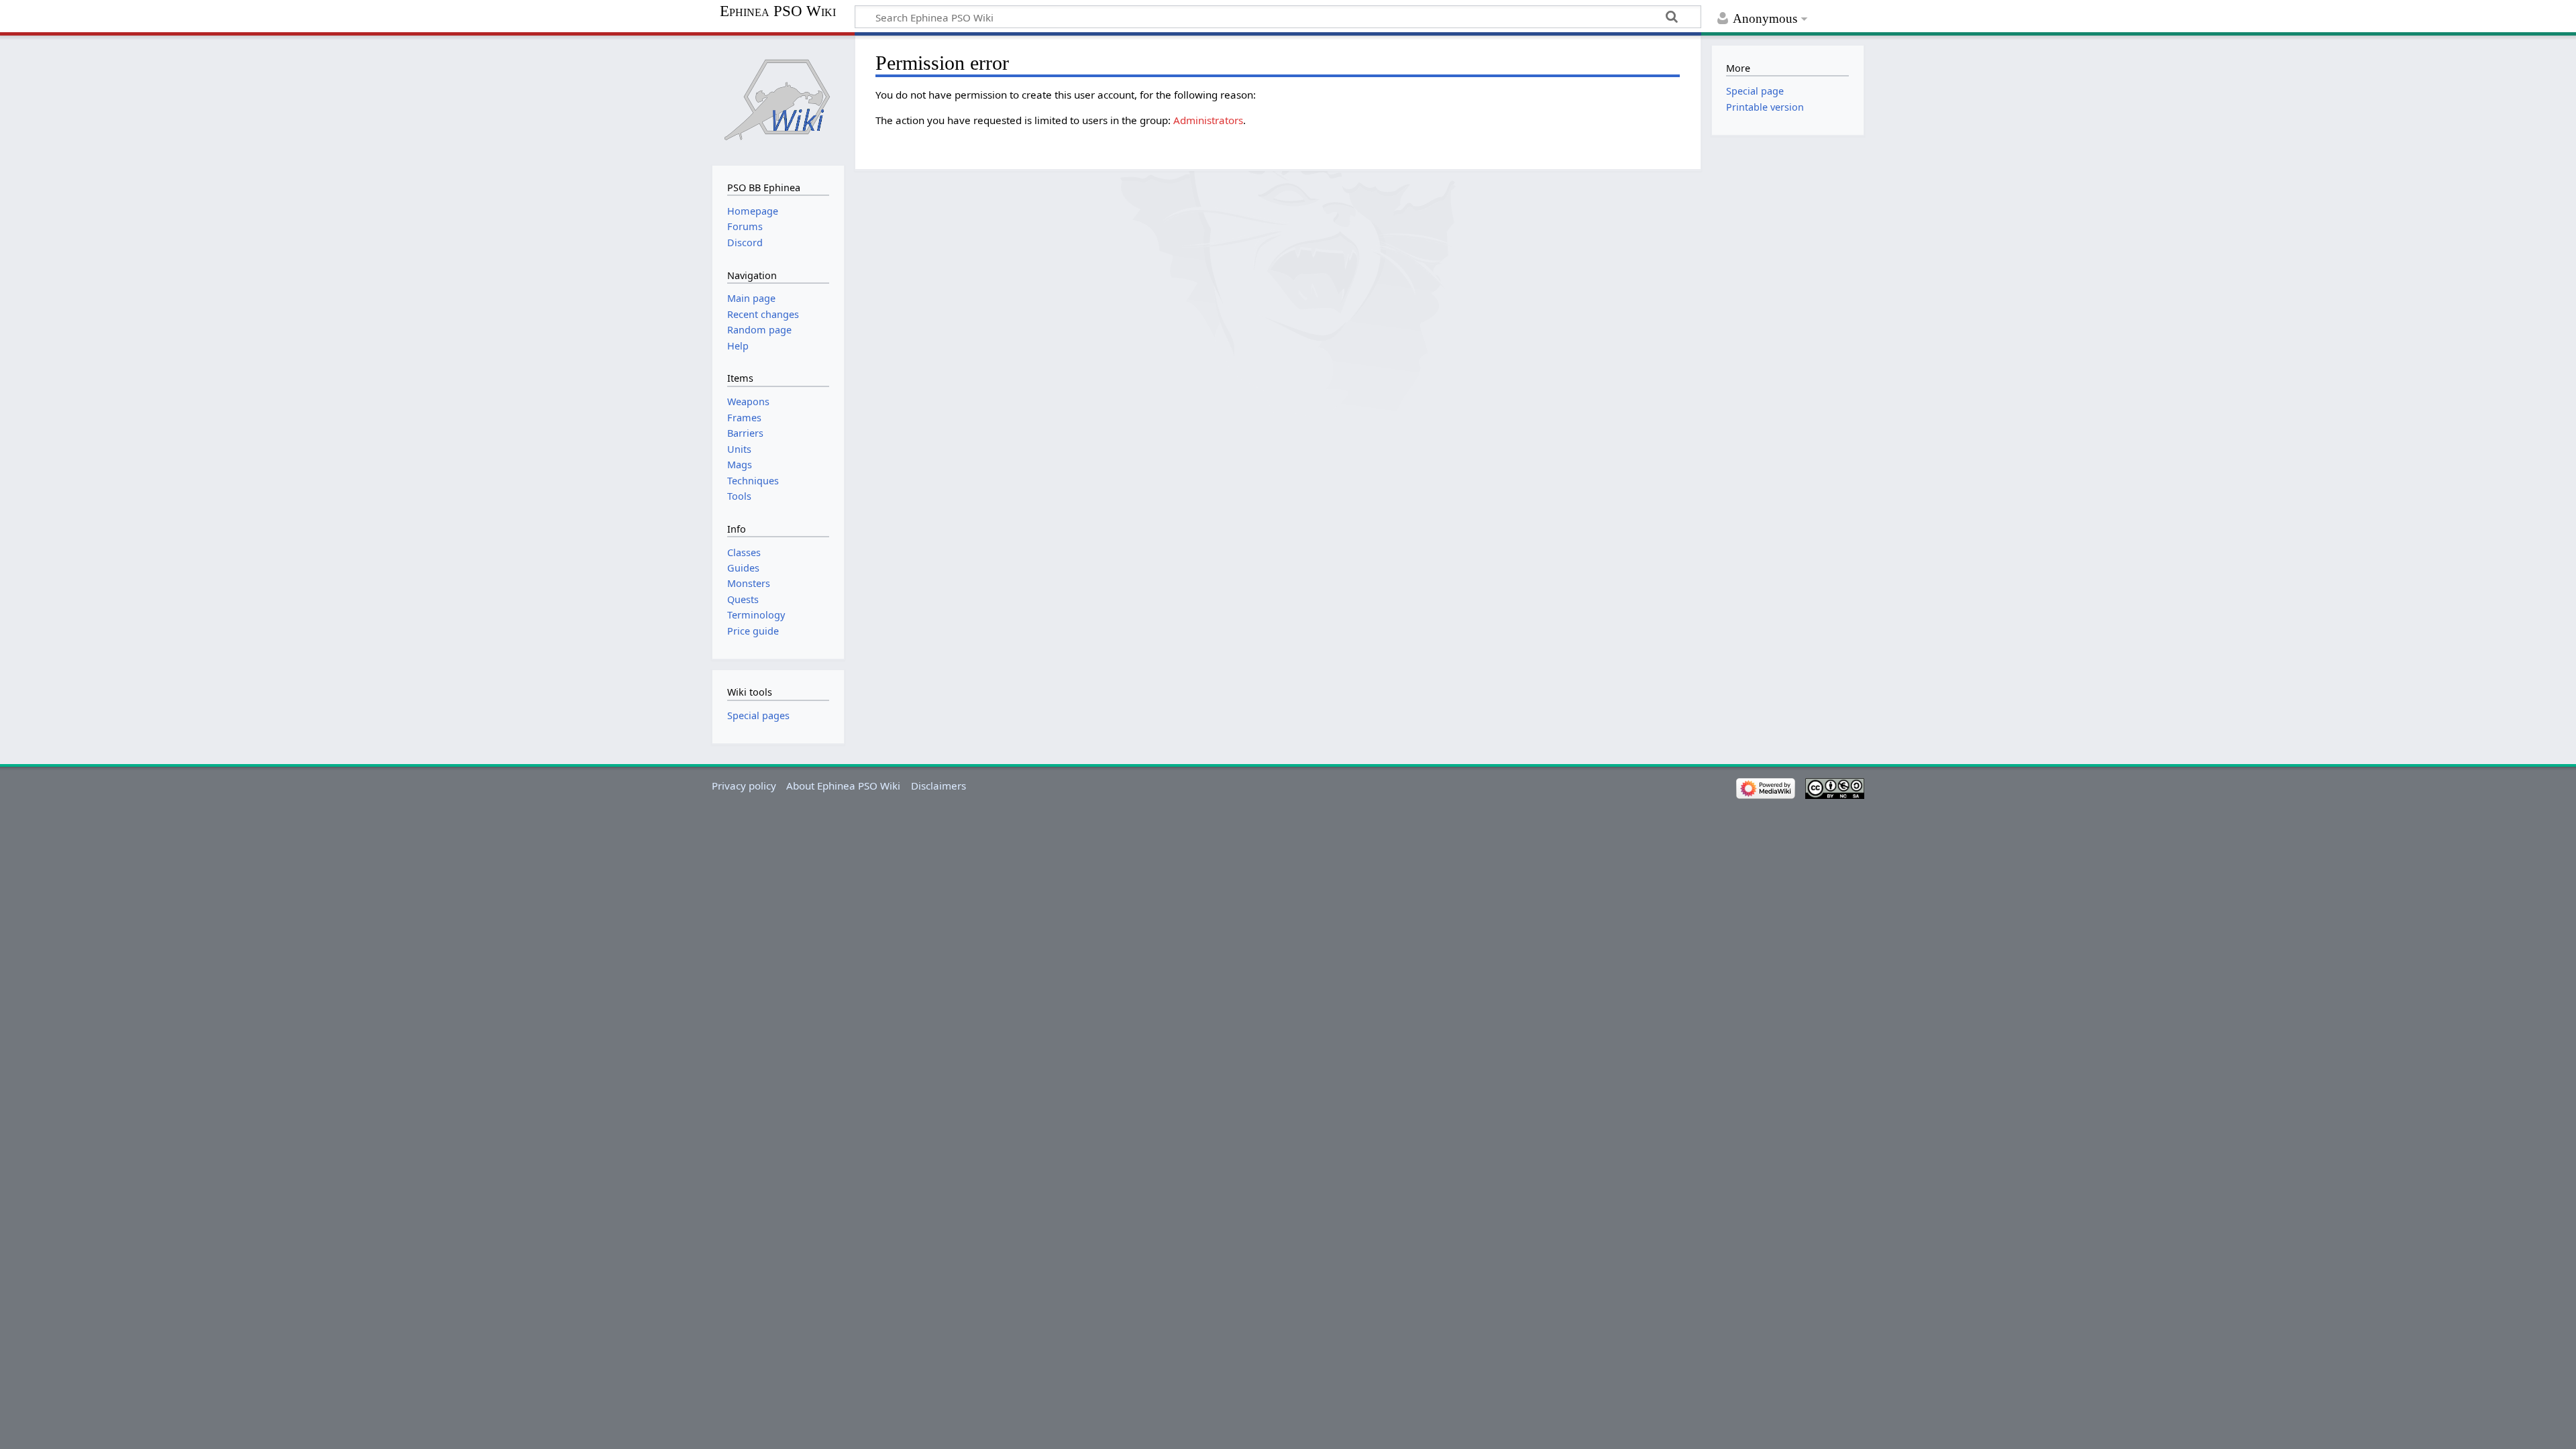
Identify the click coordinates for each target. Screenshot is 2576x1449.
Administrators (1208, 120)
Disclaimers (938, 786)
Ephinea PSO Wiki (778, 11)
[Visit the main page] (778, 99)
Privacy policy (744, 786)
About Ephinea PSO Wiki (843, 786)
